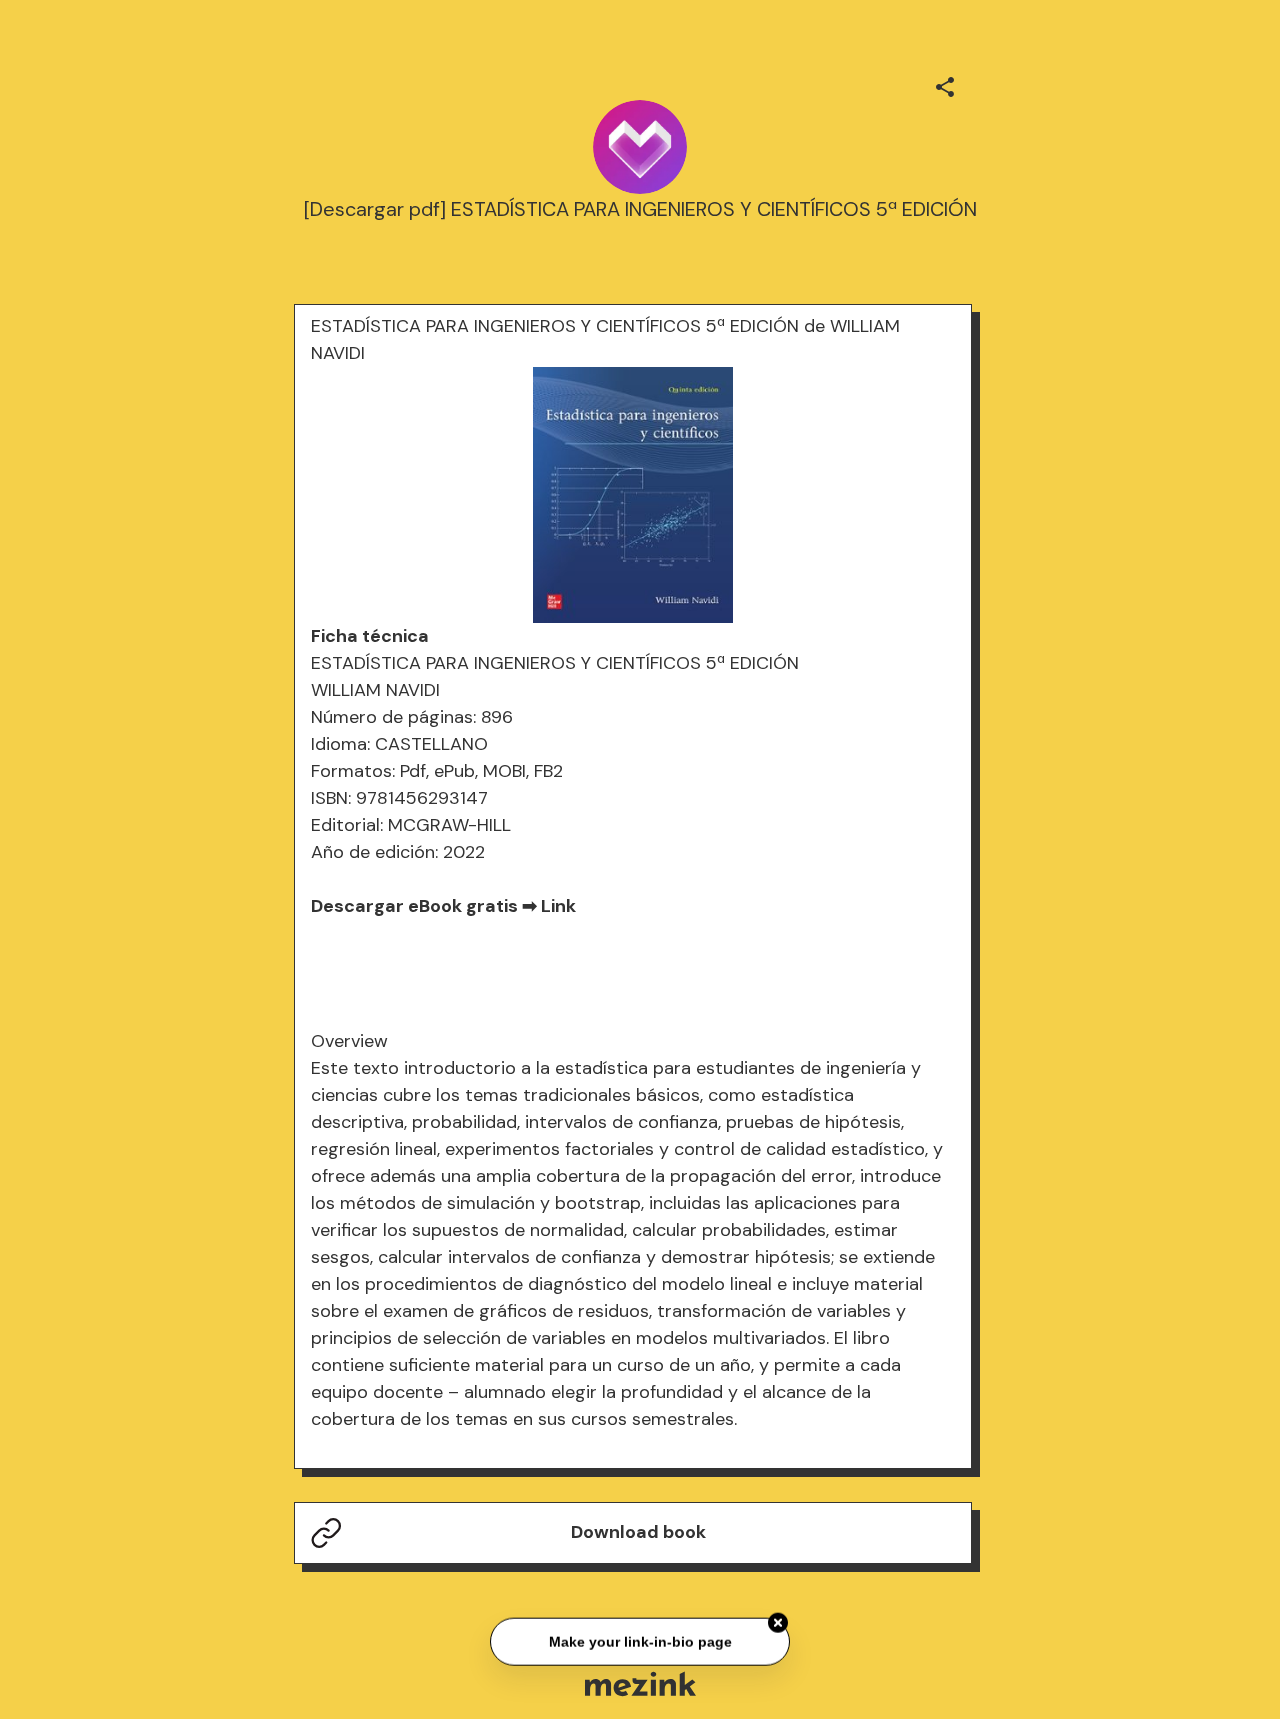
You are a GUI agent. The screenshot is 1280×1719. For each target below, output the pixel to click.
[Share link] (945, 84)
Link (558, 906)
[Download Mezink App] (640, 1683)
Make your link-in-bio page (639, 1639)
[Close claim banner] (778, 1621)
